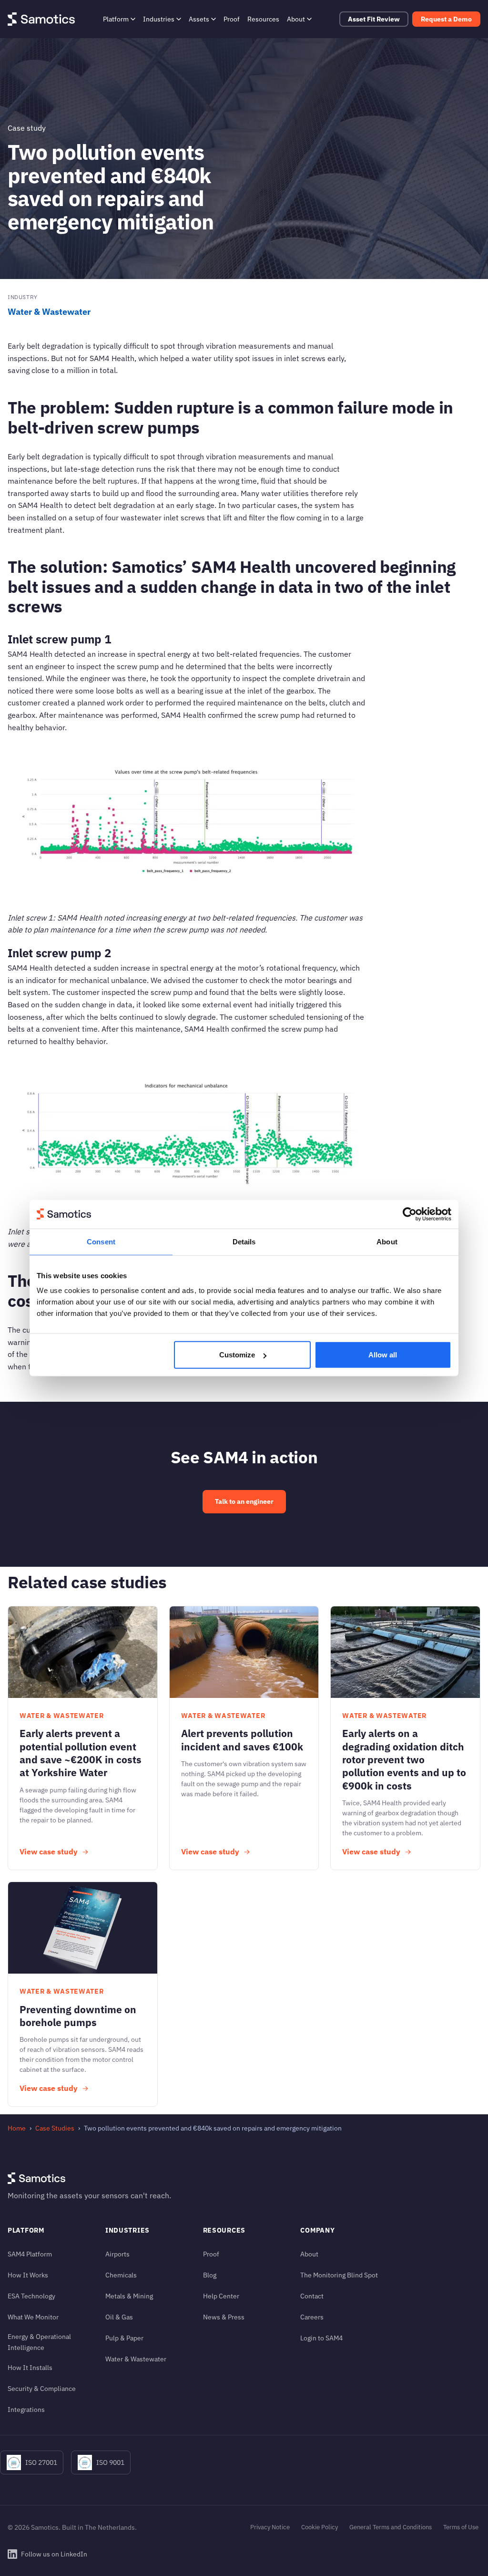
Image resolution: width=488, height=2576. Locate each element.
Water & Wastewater (49, 312)
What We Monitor (33, 2317)
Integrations (26, 2409)
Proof (232, 19)
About (296, 19)
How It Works (28, 2275)
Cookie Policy (320, 2527)
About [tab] (387, 1241)
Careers (312, 2317)
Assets (199, 19)
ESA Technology (31, 2296)
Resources (263, 19)
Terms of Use (461, 2527)
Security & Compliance (42, 2388)
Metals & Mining (129, 2296)
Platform (116, 19)
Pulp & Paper (124, 2338)
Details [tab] (244, 1241)
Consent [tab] (101, 1241)
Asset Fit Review (374, 19)
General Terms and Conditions (391, 2527)
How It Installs (30, 2367)
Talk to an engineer (244, 1501)
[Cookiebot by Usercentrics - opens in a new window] (410, 1214)
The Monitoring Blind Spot (339, 2275)
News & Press (224, 2317)
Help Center (221, 2296)
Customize (237, 1355)
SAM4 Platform (30, 2254)
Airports (117, 2254)
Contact (312, 2296)
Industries (159, 19)
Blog (210, 2275)
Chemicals (121, 2275)
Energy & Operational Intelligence (39, 2342)
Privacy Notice (270, 2527)
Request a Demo (446, 19)
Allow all (383, 1355)
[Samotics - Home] (41, 19)
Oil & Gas (119, 2317)
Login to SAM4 (321, 2338)
